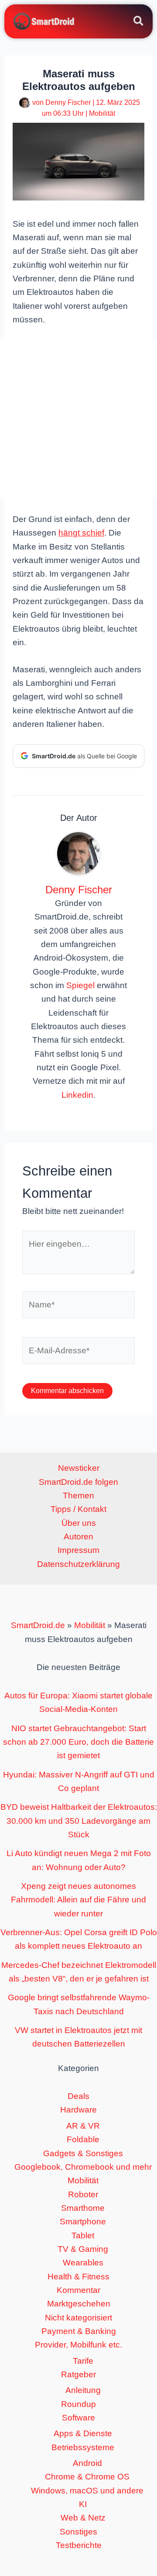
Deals (78, 2096)
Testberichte (79, 2545)
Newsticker (79, 1468)
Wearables (83, 2263)
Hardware (78, 2110)
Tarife (83, 2361)
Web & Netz (83, 2518)
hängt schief (81, 533)
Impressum (78, 1550)
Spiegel (80, 985)
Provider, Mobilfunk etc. (78, 2345)
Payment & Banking (79, 2331)
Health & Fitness (78, 2277)
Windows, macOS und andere (87, 2491)
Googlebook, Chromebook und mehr (83, 2167)
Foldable (83, 2139)
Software (78, 2418)
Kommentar (78, 2290)
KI (83, 2504)
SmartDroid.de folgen (78, 1482)
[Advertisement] (78, 418)
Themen (78, 1495)
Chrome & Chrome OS (87, 2477)
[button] (139, 22)
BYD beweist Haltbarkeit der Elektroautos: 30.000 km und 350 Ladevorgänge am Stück (79, 1821)
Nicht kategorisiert (78, 2318)
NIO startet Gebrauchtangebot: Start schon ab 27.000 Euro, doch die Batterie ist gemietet (78, 1742)
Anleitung (83, 2390)
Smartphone (83, 2222)
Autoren (78, 1537)
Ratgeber (78, 2374)
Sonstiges (78, 2532)
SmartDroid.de (38, 1625)
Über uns (79, 1523)
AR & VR (83, 2126)
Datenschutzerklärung (78, 1564)
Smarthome (83, 2208)
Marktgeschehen (79, 2304)
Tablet (83, 2235)
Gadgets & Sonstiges (83, 2153)
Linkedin (77, 1095)
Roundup (78, 2404)
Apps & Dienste (83, 2433)
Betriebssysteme (83, 2447)
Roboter (83, 2194)
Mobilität (102, 113)
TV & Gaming (83, 2249)
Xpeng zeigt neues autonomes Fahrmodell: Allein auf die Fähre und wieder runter (78, 1900)
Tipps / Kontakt (78, 1509)
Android (87, 2463)
